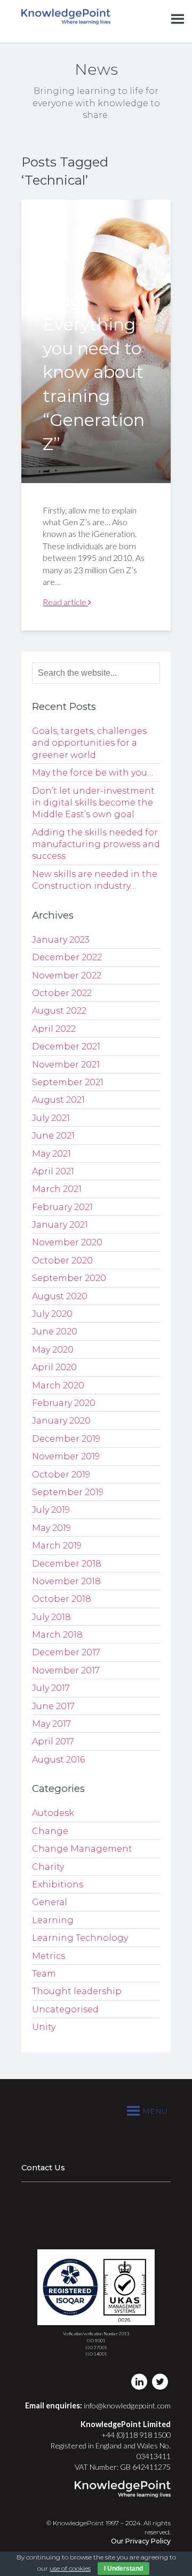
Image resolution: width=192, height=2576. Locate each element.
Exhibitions (58, 1884)
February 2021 (62, 1207)
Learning (53, 1920)
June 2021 (53, 1136)
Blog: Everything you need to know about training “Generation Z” (94, 372)
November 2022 (67, 975)
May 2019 (51, 1528)
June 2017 (53, 1706)
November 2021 (66, 1065)
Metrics (49, 1956)
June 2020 (55, 1332)
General (50, 1902)
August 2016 (58, 1760)
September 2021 (68, 1082)
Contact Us (43, 2168)
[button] (155, 2111)
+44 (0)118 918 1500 (136, 2435)
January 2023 (61, 940)
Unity (44, 2027)
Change (50, 1831)
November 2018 (66, 1581)
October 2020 (62, 1261)
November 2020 (67, 1242)
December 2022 (67, 957)
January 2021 (60, 1225)
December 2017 (66, 1652)
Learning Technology (80, 1938)
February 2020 (64, 1403)
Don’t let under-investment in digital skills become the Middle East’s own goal (93, 803)
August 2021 (58, 1100)
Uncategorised (65, 2009)
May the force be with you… (93, 773)
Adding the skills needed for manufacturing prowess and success (96, 844)
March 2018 (57, 1635)
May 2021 (51, 1154)
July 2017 (51, 1688)
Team (44, 1974)
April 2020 (54, 1367)
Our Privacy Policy (141, 2541)
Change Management (82, 1849)
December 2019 (66, 1439)
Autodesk (53, 1813)
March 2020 (58, 1385)
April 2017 (53, 1741)
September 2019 (68, 1492)
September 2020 (69, 1278)
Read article (65, 602)
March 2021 (57, 1189)
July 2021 (51, 1118)
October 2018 (62, 1599)
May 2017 (51, 1724)
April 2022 (54, 1029)
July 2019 (51, 1510)
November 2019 (66, 1456)
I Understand (123, 2569)
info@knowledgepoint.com (127, 2405)
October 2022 (62, 993)
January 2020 (61, 1421)
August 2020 (60, 1296)
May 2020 (53, 1350)
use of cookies (70, 2568)
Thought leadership (77, 1991)
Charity (48, 1867)
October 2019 (61, 1475)
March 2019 (57, 1546)
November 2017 (66, 1670)
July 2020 (52, 1314)
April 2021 (53, 1171)
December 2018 (67, 1564)
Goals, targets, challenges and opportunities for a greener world (89, 743)
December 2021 (66, 1046)
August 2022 (59, 1011)
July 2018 (51, 1617)
